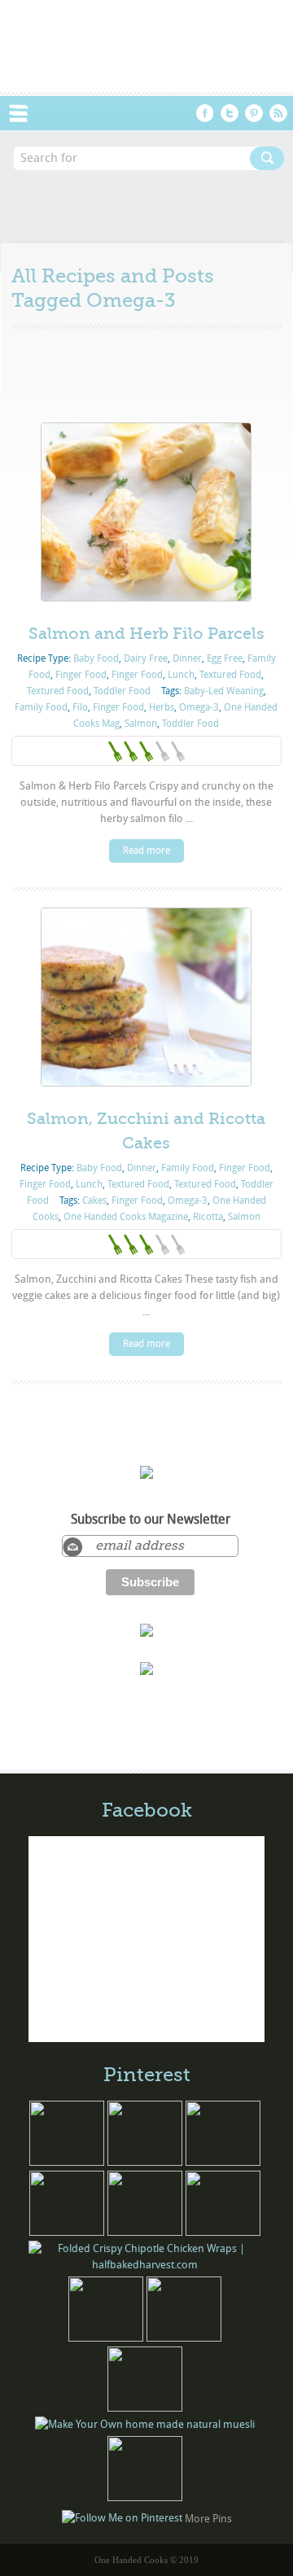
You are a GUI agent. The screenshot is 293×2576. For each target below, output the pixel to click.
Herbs (162, 707)
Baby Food (96, 658)
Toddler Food (122, 691)
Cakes (94, 1201)
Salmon (141, 724)
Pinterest (254, 113)
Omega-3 (199, 707)
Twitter (230, 113)
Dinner (187, 658)
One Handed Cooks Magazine (126, 1217)
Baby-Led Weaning (224, 691)
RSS (278, 113)
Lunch (181, 675)
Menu (27, 113)
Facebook (205, 113)
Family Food (41, 707)
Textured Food (230, 675)
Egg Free (225, 658)
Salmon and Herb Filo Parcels (146, 634)
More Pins (208, 2518)
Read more (146, 851)
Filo (80, 707)
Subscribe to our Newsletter (151, 1520)
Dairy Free (146, 658)
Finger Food (81, 675)
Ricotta (208, 1217)
